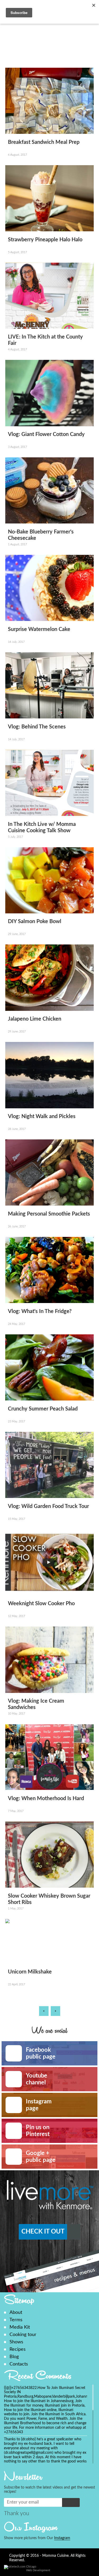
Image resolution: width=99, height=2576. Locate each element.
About (16, 2312)
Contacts (19, 2364)
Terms (16, 2320)
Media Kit (20, 2327)
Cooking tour (23, 2335)
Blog (14, 2357)
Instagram (62, 2538)
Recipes (18, 2349)
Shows (16, 2342)
